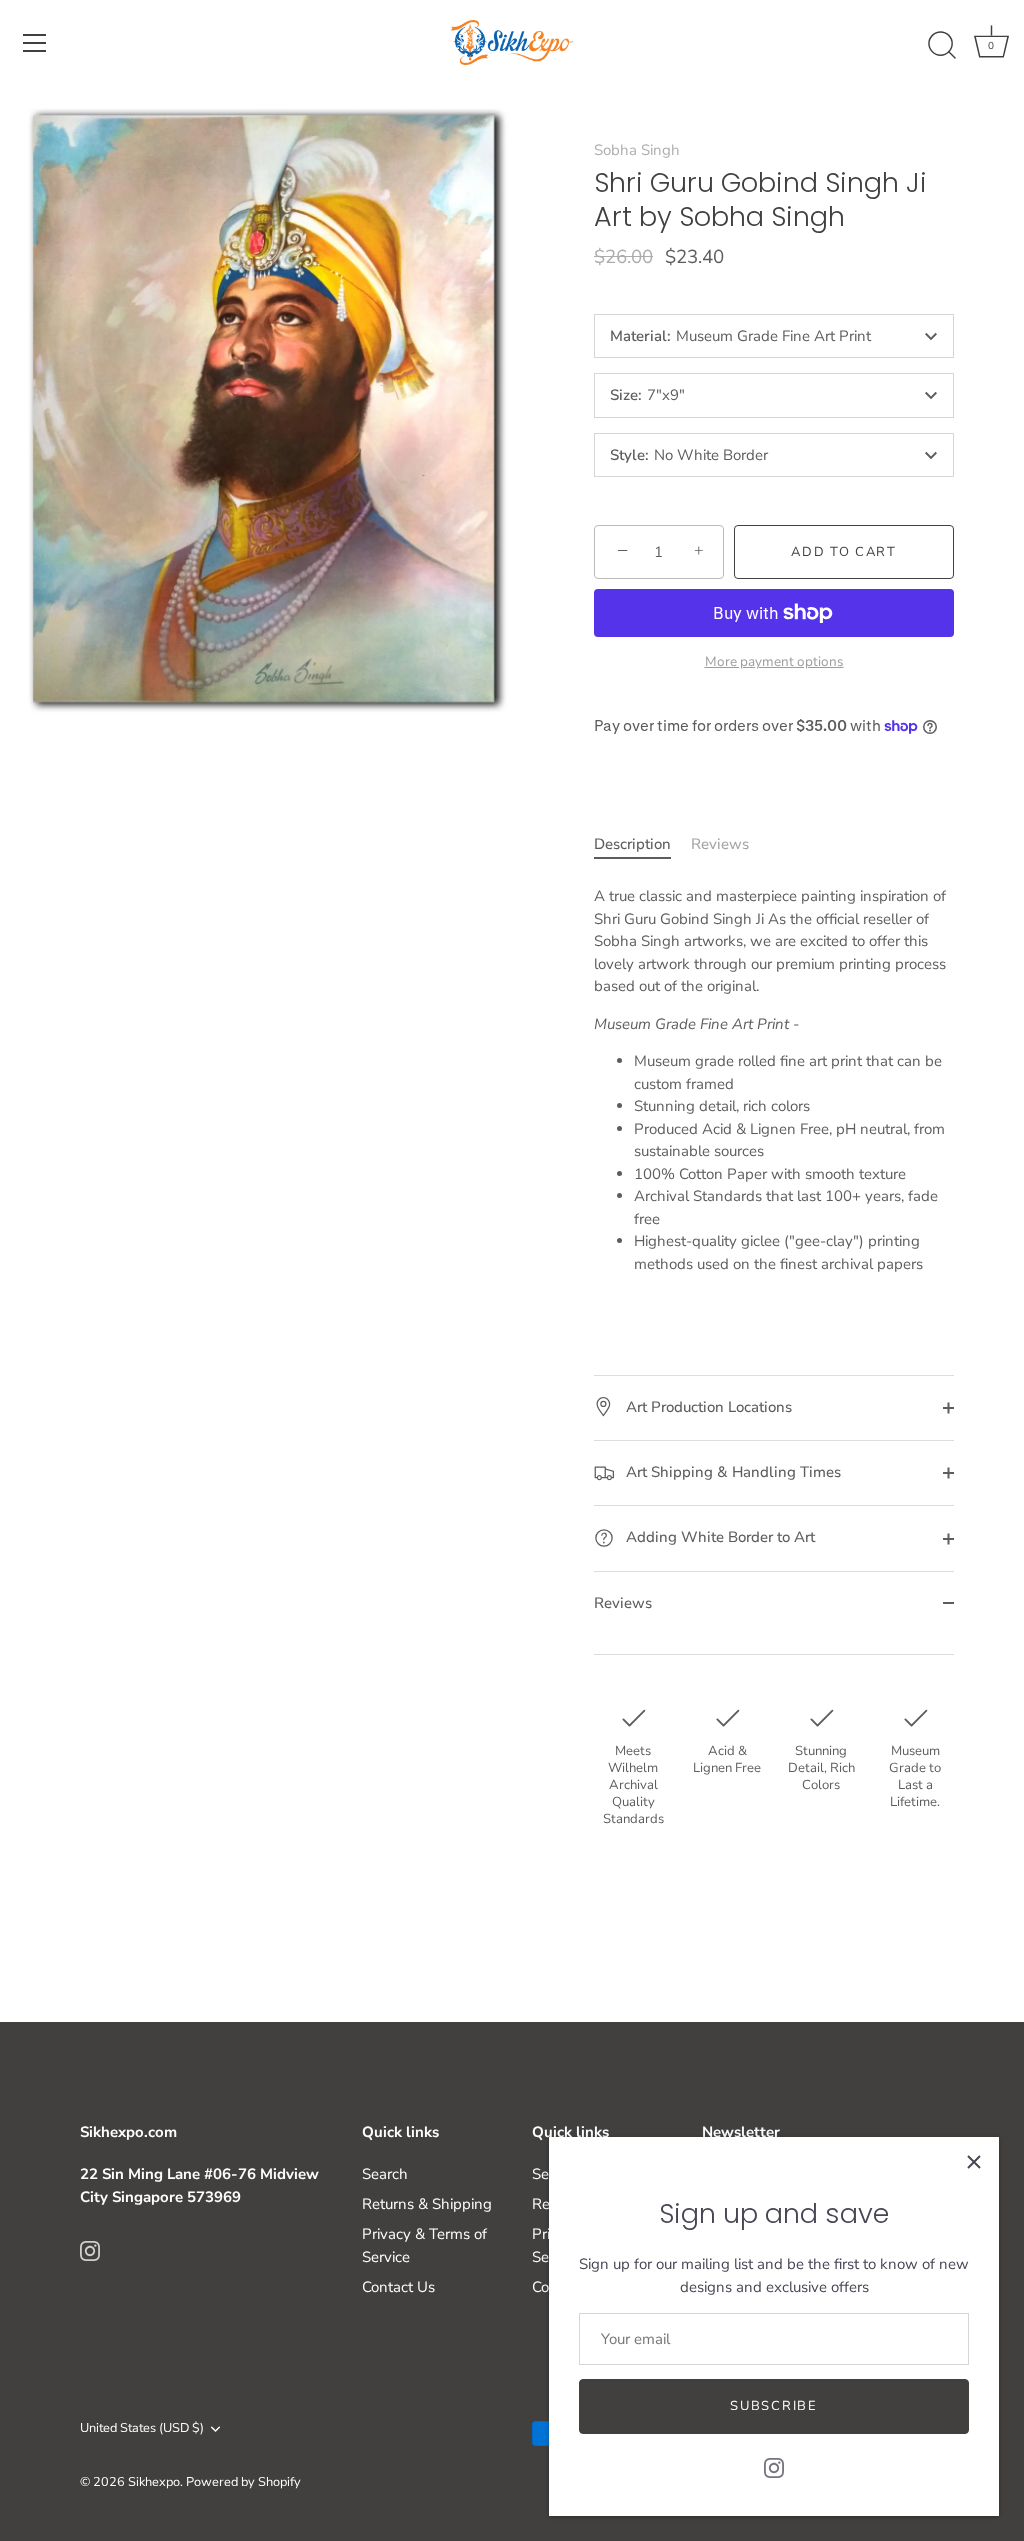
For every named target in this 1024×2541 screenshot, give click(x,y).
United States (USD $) (142, 2429)
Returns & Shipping (427, 2204)
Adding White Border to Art (718, 1537)
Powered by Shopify (243, 2482)
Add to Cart (844, 552)
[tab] (642, 844)
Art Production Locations (707, 1407)
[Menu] (35, 43)
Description (632, 844)
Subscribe (773, 2406)
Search (385, 2174)
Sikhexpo (154, 2482)
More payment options (774, 661)
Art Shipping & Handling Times (731, 1472)
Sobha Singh (637, 150)
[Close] (974, 2162)
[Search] (942, 46)
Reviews (720, 844)
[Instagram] (774, 2467)
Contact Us (398, 2287)
